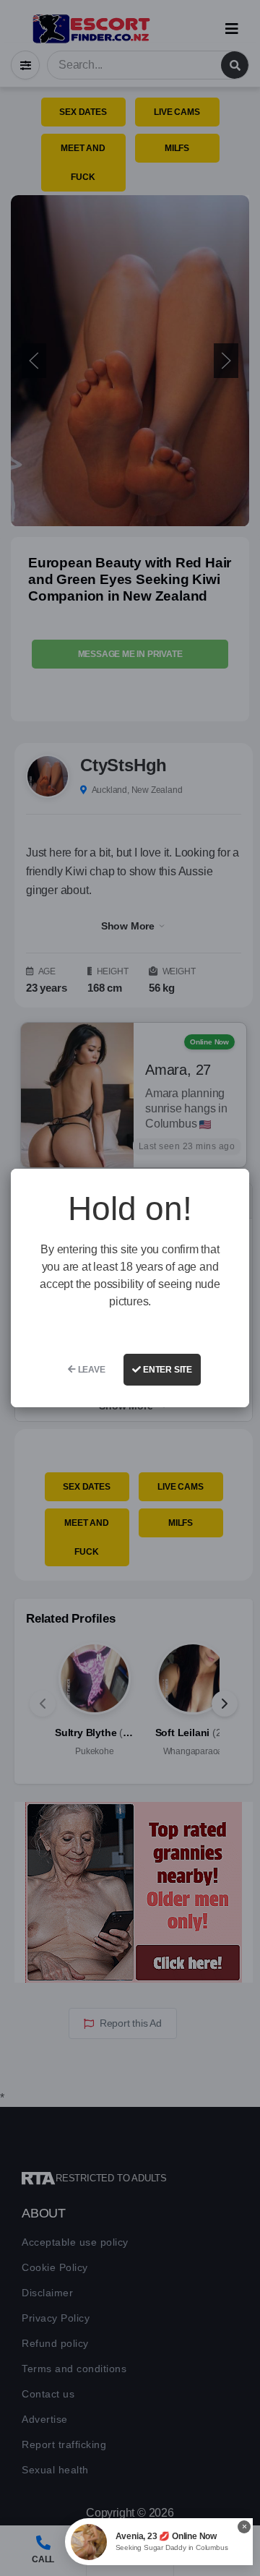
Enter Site (166, 1370)
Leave (91, 1370)
